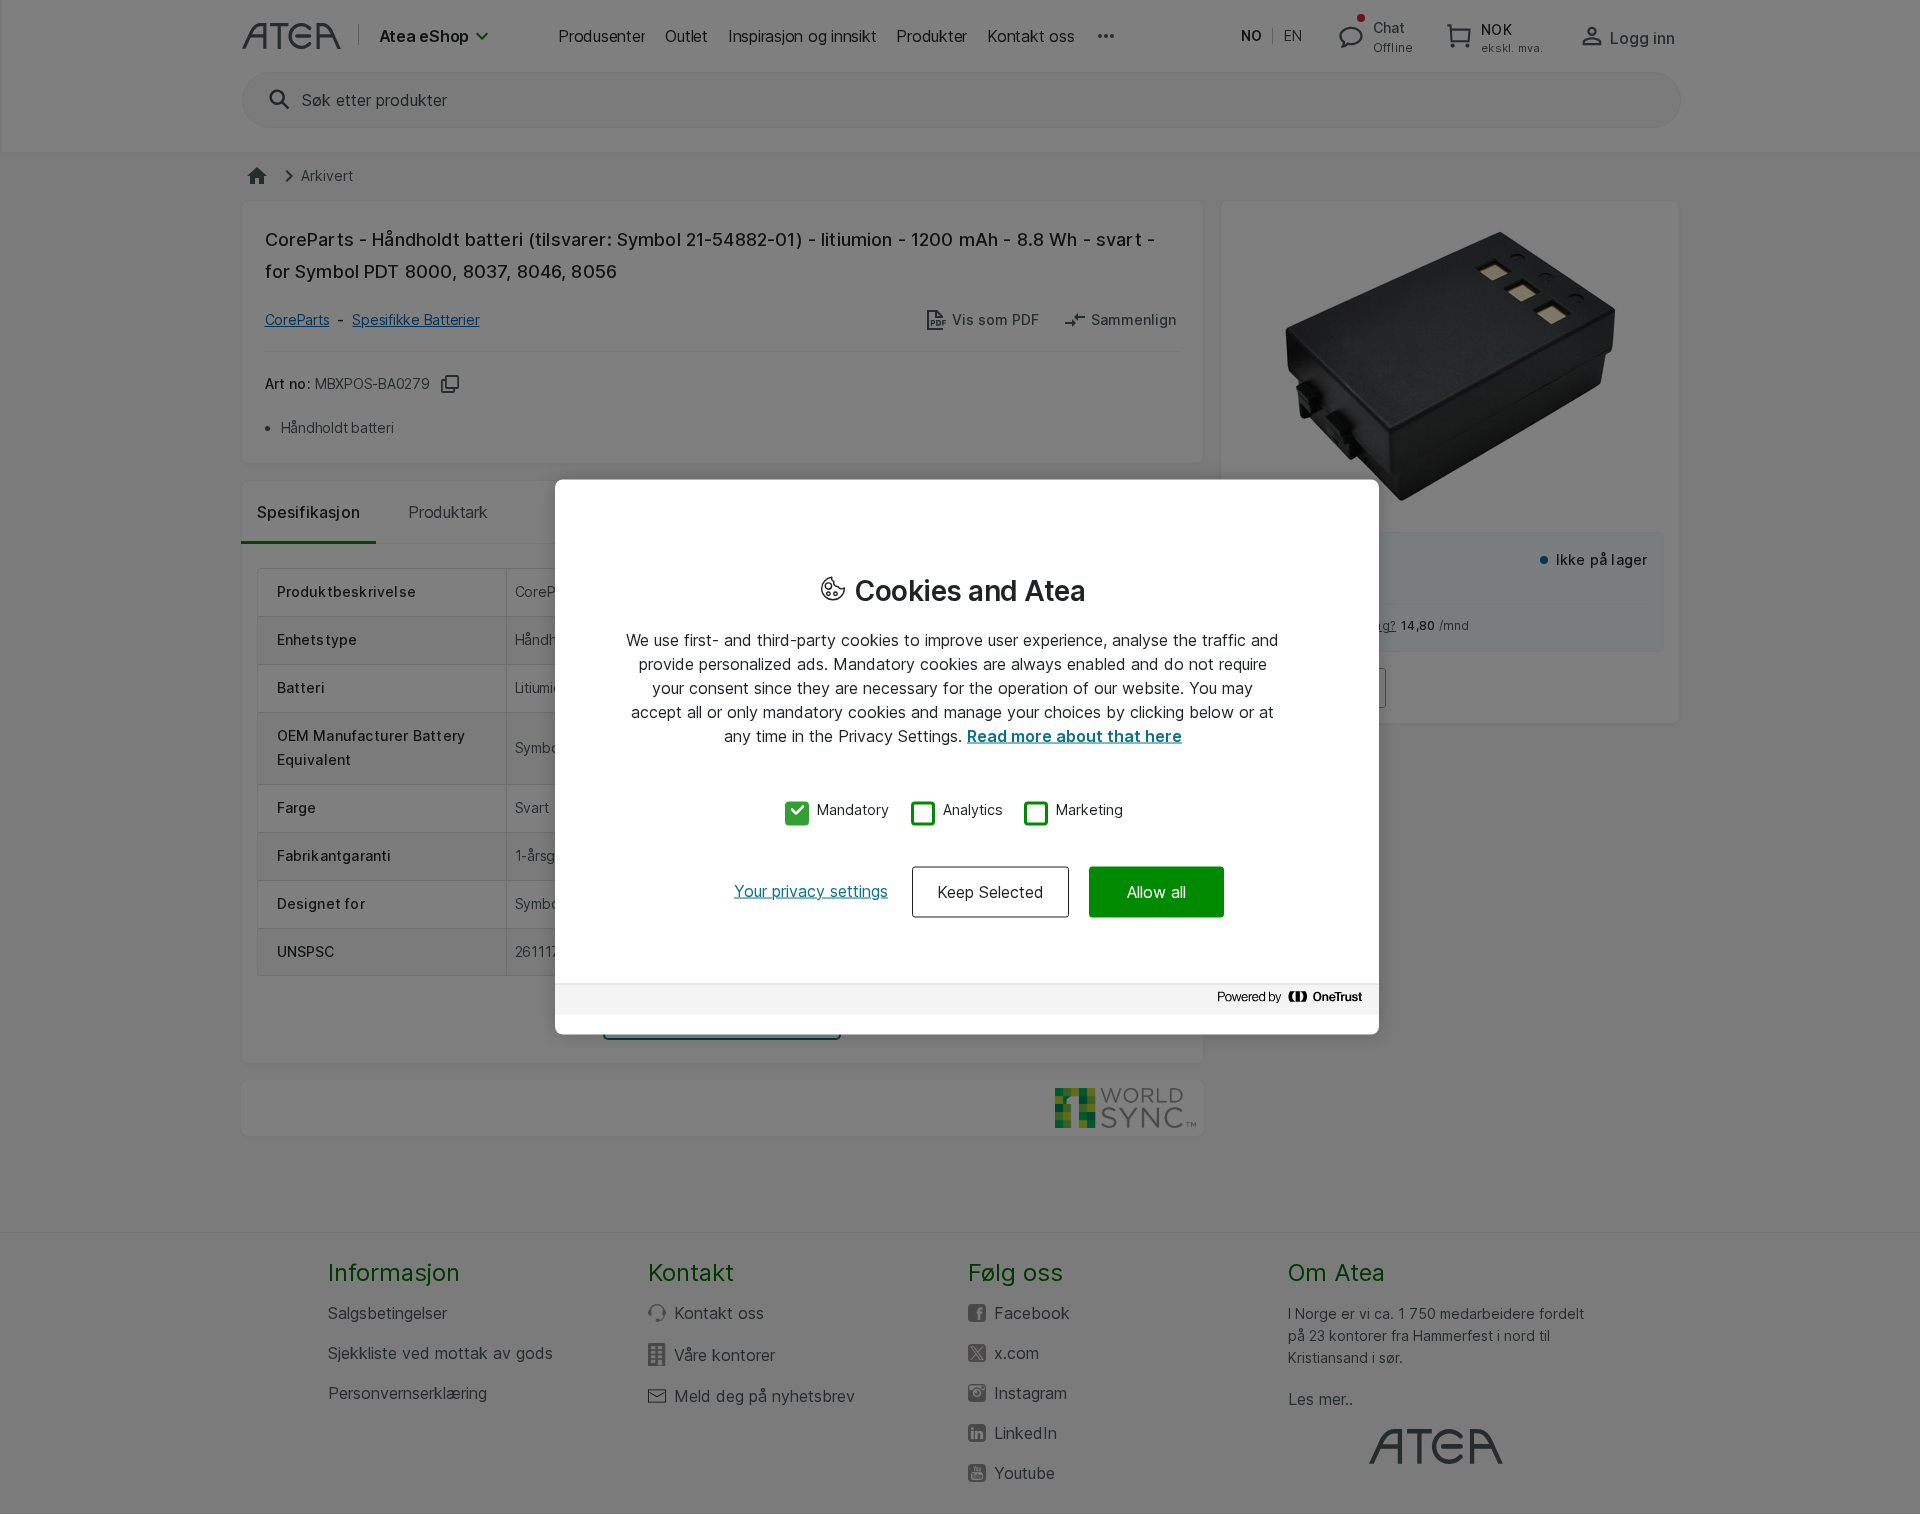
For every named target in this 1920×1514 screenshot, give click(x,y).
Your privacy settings (811, 890)
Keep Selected (990, 891)
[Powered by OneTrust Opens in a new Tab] (1293, 1001)
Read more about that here (1074, 736)
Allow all (1156, 891)
